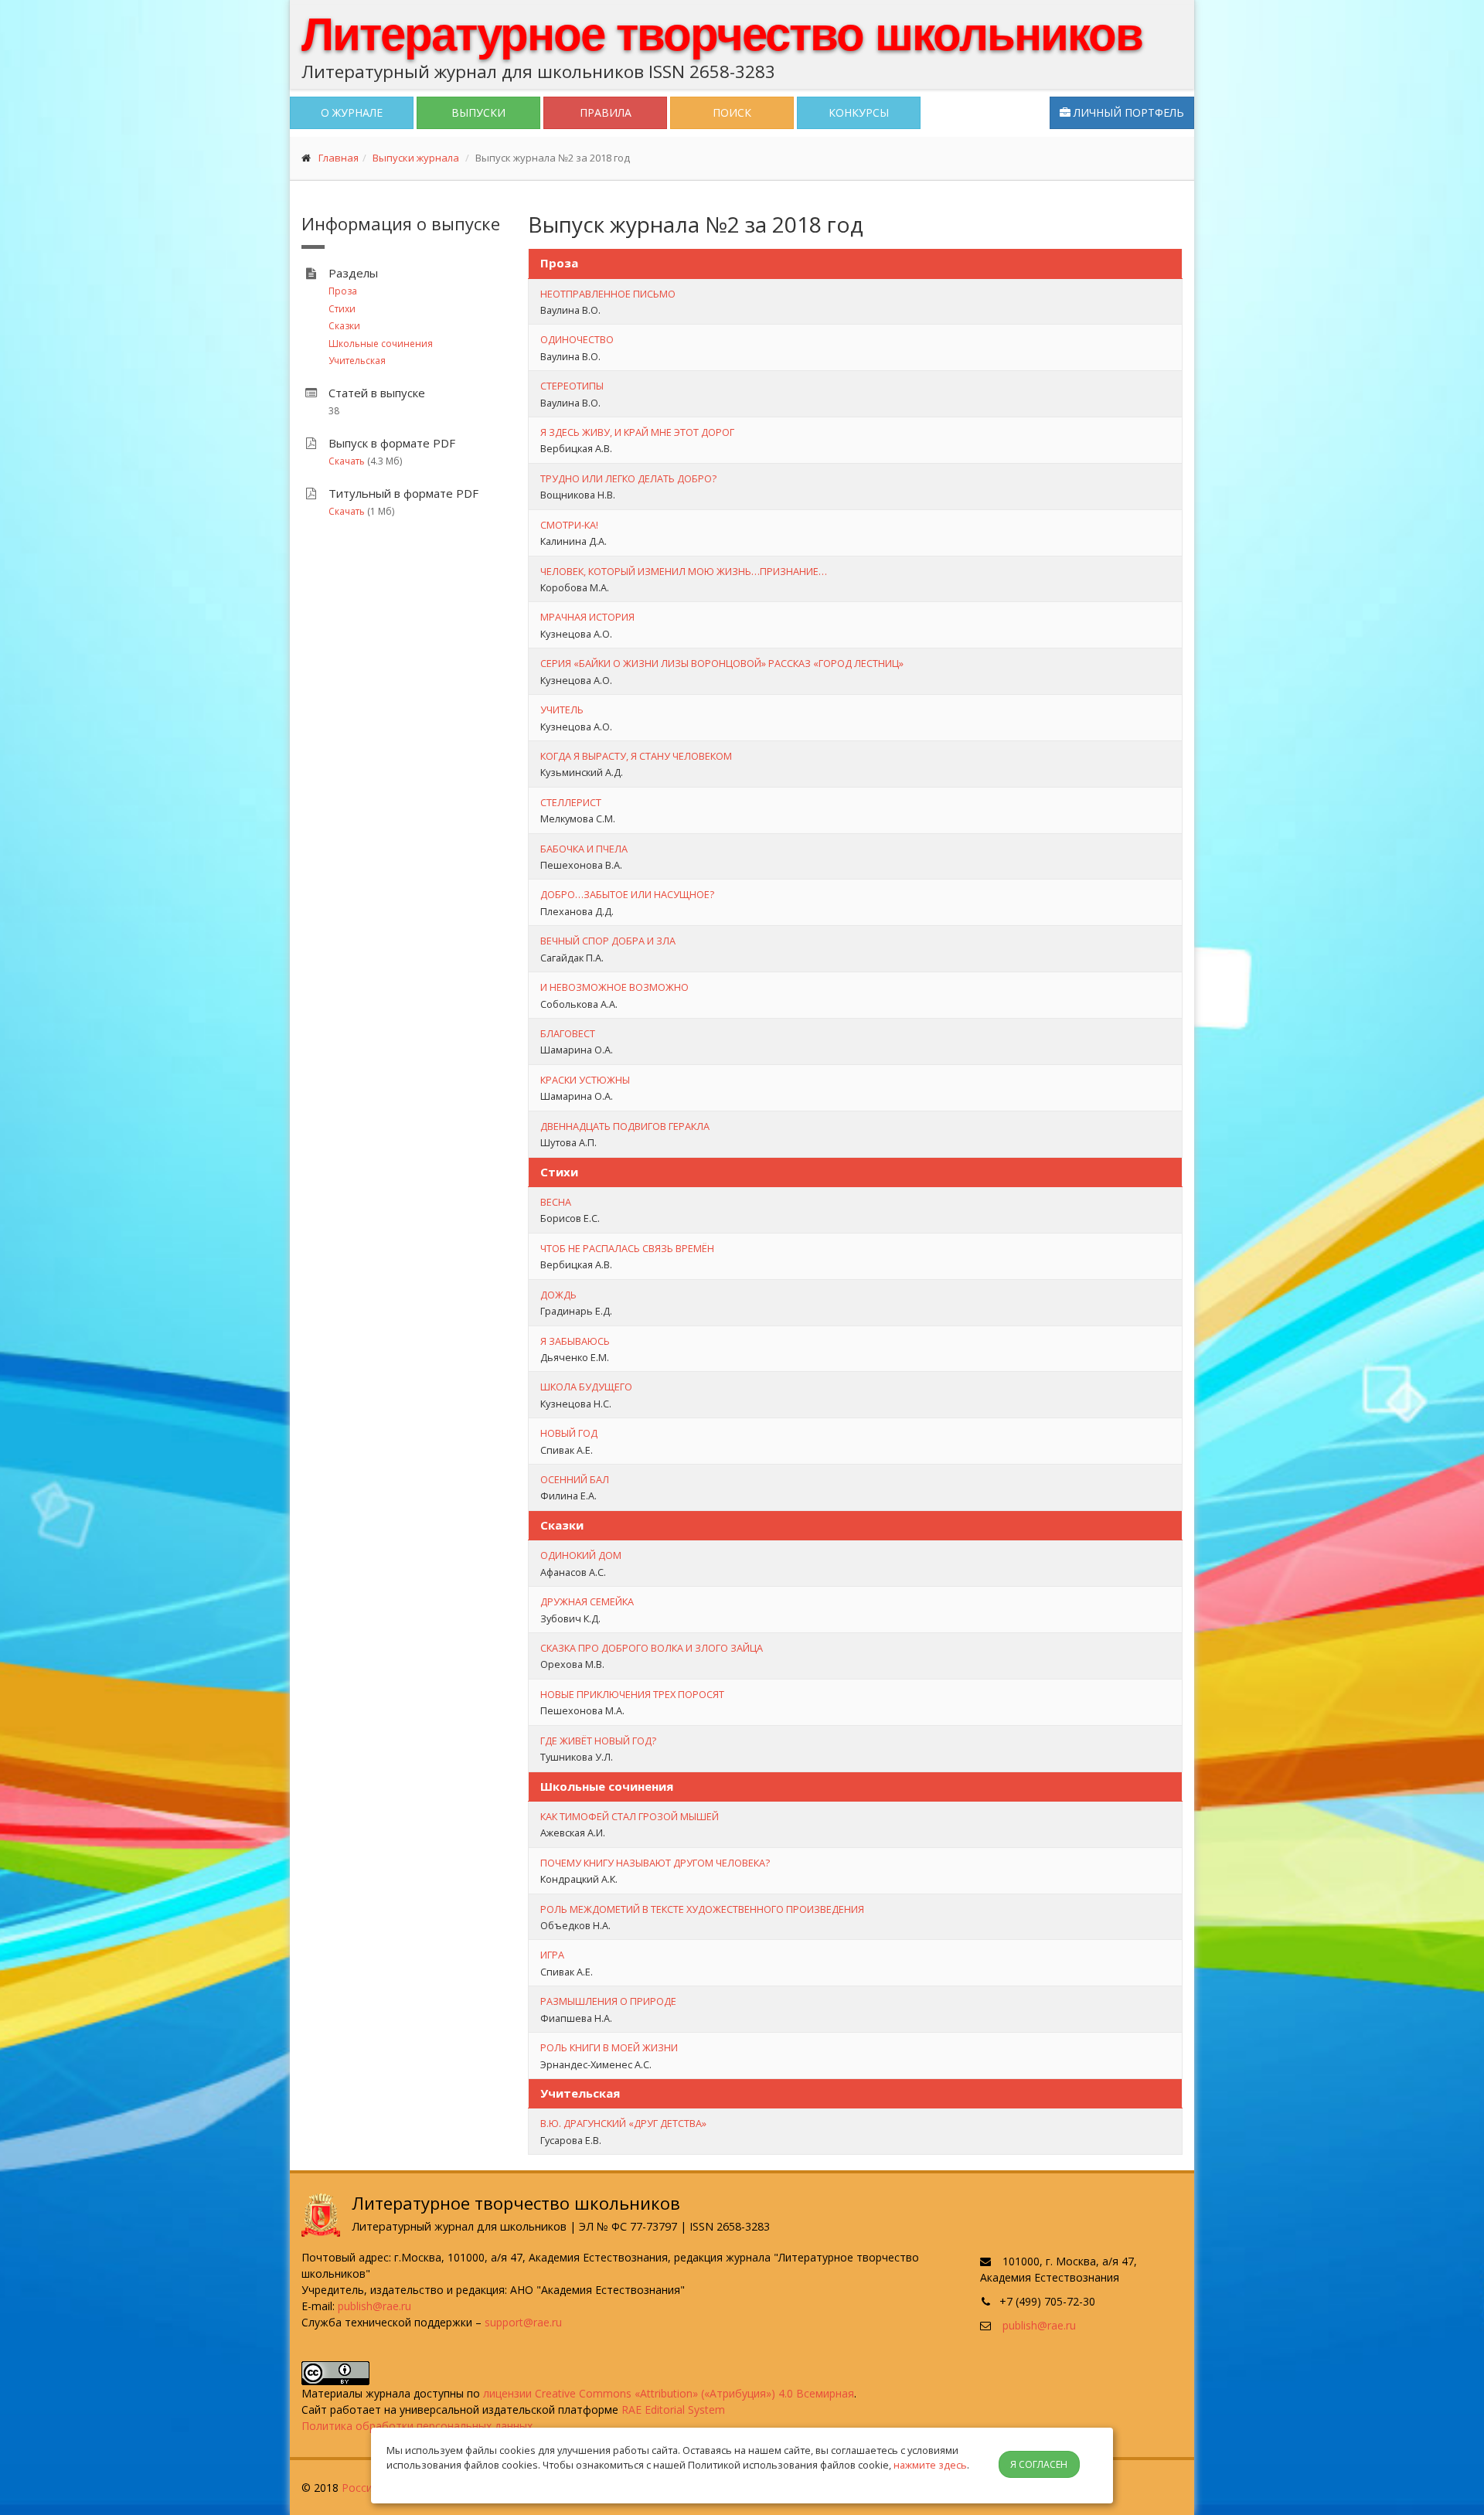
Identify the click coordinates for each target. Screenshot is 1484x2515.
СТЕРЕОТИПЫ (572, 386)
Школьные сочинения (381, 344)
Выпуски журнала (416, 158)
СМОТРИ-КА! (569, 525)
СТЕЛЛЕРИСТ (571, 802)
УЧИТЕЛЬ (562, 710)
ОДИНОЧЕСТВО (577, 339)
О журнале (352, 112)
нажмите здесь (930, 2465)
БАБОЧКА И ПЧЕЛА (584, 849)
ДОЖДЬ (558, 1295)
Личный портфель (1127, 112)
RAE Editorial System (673, 2409)
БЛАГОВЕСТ (568, 1033)
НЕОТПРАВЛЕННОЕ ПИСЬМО (608, 294)
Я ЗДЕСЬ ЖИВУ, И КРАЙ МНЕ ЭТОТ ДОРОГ (637, 432)
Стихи (342, 309)
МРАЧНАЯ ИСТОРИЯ (587, 617)
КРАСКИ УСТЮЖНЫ (585, 1080)
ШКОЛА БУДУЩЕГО (586, 1387)
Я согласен (1039, 2464)
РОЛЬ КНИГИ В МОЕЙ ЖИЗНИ (609, 2047)
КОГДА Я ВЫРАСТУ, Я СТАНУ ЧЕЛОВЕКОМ (636, 756)
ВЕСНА (556, 1202)
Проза (343, 291)
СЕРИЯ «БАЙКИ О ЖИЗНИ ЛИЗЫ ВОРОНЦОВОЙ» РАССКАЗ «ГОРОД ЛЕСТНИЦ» (722, 663)
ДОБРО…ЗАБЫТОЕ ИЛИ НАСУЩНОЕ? (627, 894)
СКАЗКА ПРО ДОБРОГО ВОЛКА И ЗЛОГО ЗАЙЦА (652, 1648)
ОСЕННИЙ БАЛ (575, 1479)
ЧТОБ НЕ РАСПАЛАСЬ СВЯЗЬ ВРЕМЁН (627, 1248)
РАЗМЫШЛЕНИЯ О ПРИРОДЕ (608, 2001)
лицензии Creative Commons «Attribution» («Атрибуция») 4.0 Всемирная (669, 2393)
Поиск (732, 112)
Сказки (344, 326)
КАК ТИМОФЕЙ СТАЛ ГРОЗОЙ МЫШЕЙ (630, 1816)
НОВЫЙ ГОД (569, 1433)
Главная (339, 158)
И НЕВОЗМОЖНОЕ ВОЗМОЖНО (614, 987)
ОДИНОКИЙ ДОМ (581, 1555)
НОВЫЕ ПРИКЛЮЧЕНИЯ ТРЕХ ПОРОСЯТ (632, 1694)
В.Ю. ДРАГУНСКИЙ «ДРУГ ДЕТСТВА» (623, 2123)
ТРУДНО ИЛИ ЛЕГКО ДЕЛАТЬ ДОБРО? (628, 478)
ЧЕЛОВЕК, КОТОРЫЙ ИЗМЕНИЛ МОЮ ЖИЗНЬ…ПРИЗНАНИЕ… (684, 571)
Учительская (357, 361)
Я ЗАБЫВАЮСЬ (575, 1341)
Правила (606, 112)
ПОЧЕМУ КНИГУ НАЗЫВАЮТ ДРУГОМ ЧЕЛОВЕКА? (655, 1863)
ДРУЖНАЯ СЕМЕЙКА (587, 1601)
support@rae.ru (523, 2322)
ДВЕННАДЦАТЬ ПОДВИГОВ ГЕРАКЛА (625, 1126)
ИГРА (552, 1955)
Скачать (347, 461)
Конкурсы (859, 112)
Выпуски (478, 112)
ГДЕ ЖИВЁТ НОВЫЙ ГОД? (598, 1741)
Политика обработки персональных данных (417, 2426)
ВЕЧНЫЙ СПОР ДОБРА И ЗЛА (608, 941)
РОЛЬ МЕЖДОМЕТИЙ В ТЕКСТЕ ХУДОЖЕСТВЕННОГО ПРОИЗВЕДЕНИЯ (702, 1909)
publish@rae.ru (374, 2306)
